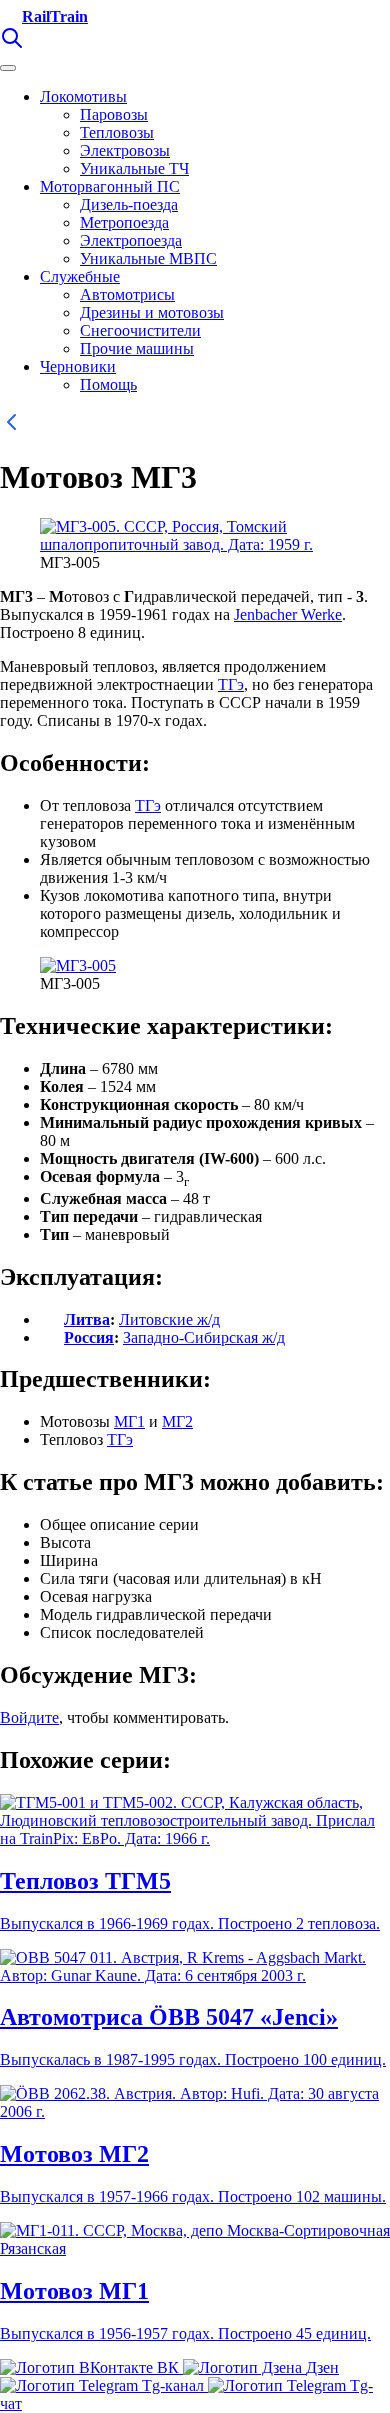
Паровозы (114, 114)
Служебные (80, 276)
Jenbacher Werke (288, 614)
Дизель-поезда (129, 204)
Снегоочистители (140, 330)
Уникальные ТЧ (134, 168)
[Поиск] (12, 44)
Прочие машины (137, 348)
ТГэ (231, 684)
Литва (87, 1319)
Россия (89, 1337)
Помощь (108, 384)
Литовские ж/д (169, 1319)
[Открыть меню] (8, 68)
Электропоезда (131, 240)
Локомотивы (83, 96)
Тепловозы (117, 132)
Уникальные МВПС (148, 258)
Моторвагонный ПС (110, 186)
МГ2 (177, 1421)
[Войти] (40, 44)
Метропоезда (124, 222)
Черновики (78, 366)
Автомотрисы (127, 294)
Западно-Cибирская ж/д (204, 1337)
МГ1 (129, 1421)
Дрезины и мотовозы (152, 312)
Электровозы (125, 150)
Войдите (29, 1717)
